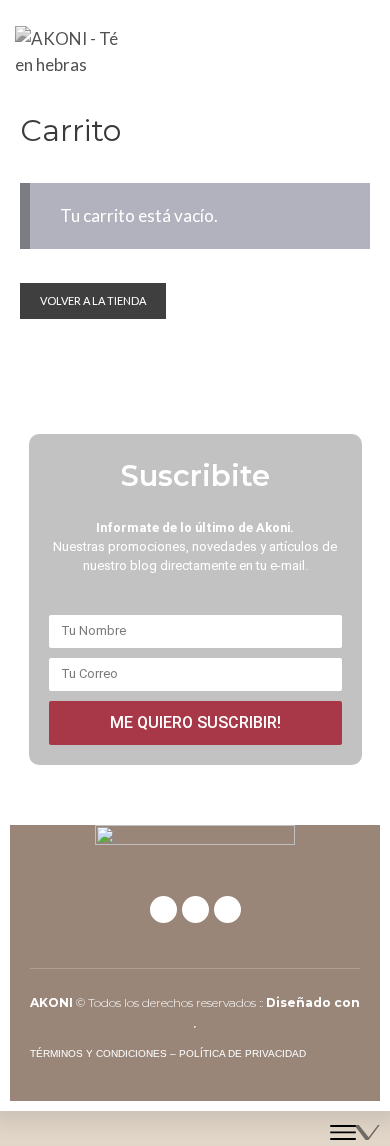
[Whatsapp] (227, 909)
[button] (361, 51)
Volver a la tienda (93, 300)
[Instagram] (195, 909)
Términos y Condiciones (98, 1053)
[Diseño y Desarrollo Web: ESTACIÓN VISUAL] (355, 1128)
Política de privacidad (242, 1053)
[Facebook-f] (163, 909)
